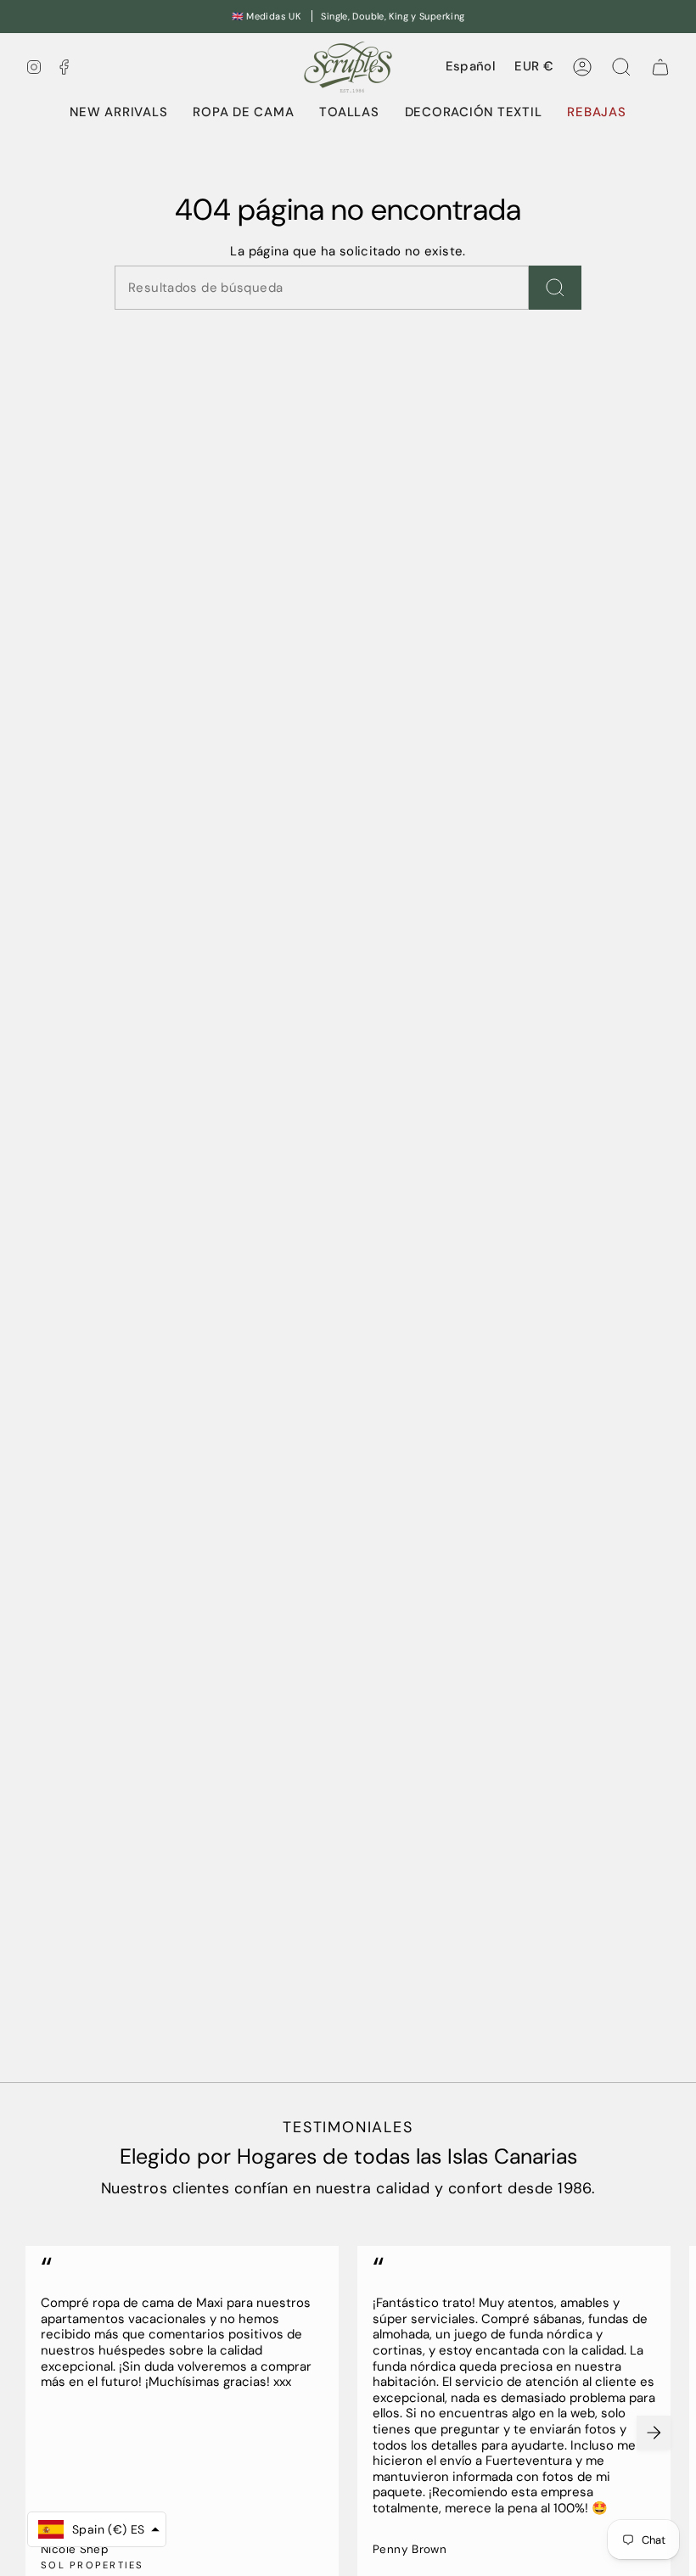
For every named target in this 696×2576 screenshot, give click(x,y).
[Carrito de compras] (660, 67)
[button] (243, 113)
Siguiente (654, 2433)
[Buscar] (555, 288)
